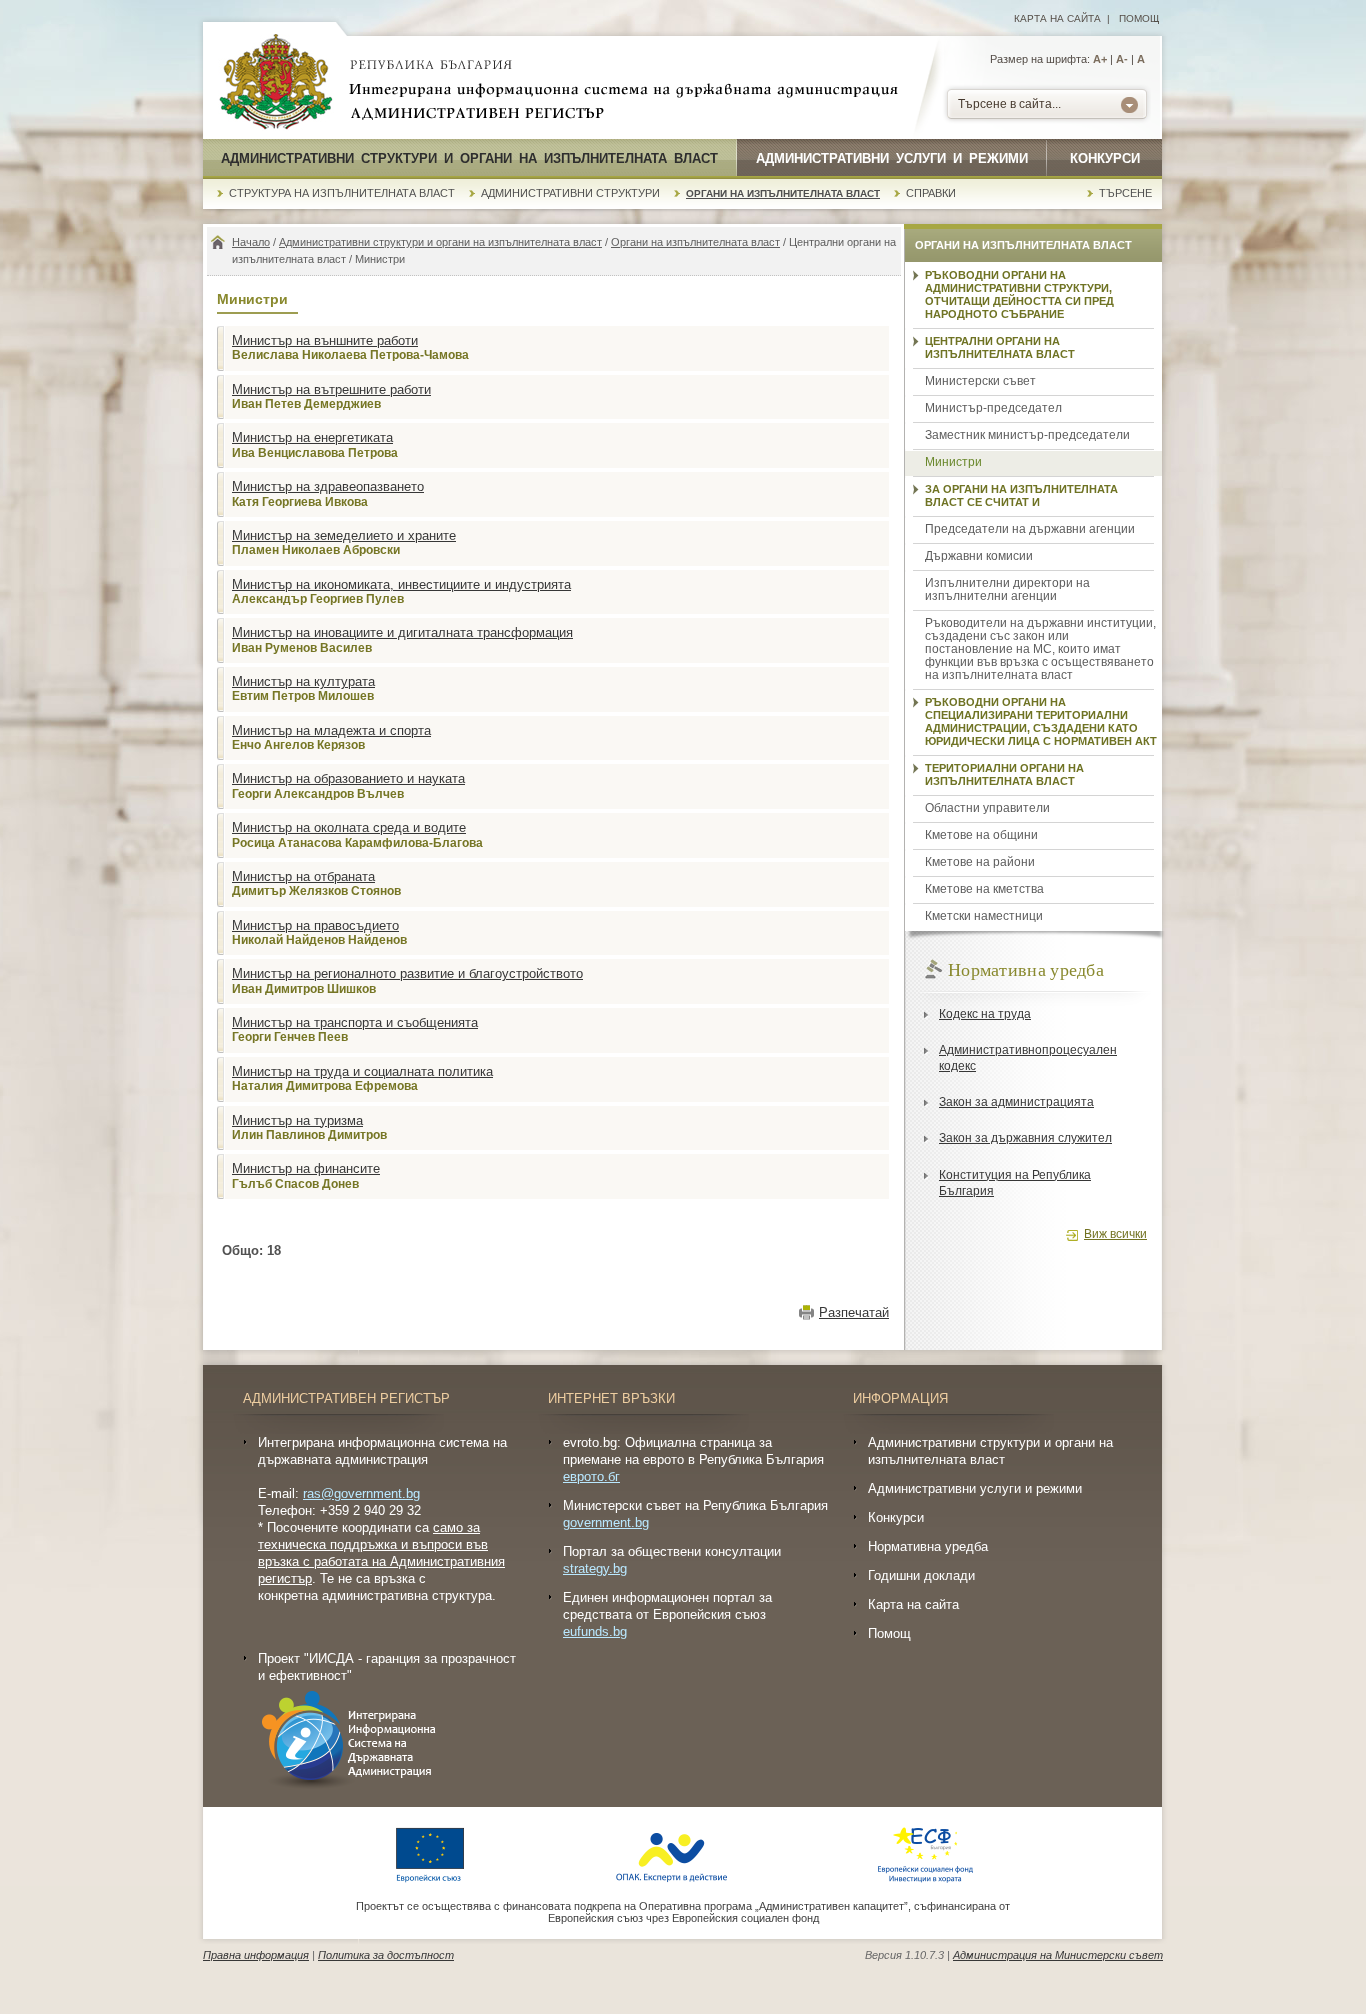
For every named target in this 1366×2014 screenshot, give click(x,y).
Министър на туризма (297, 1120)
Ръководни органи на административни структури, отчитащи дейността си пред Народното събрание (1019, 294)
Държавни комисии (979, 556)
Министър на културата (303, 681)
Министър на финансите (306, 1168)
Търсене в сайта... (1009, 104)
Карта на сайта (1057, 18)
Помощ (1139, 18)
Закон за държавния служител (1025, 1138)
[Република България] (276, 83)
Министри (953, 462)
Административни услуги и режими (892, 158)
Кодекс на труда (985, 1014)
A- (1122, 59)
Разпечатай (854, 1312)
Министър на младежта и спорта (331, 730)
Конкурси (1105, 158)
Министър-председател (993, 408)
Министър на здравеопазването (328, 486)
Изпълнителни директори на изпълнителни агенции (1007, 589)
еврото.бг (591, 1476)
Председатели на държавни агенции (1030, 529)
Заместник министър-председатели (1027, 435)
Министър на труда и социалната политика (362, 1071)
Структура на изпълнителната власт (342, 193)
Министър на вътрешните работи (331, 389)
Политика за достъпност (386, 1955)
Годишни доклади (921, 1575)
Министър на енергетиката (312, 437)
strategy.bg (595, 1568)
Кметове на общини (981, 835)
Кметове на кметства (984, 889)
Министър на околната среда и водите (349, 827)
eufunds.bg (595, 1631)
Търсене (1125, 193)
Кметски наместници (984, 916)
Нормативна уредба (928, 1546)
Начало (251, 242)
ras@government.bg (361, 1493)
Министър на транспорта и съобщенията (355, 1022)
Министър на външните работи (325, 340)
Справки (931, 193)
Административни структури (570, 193)
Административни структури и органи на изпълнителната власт (469, 158)
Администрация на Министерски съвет (1058, 1955)
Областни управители (987, 808)
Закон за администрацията (1016, 1102)
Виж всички (1115, 1234)
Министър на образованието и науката (348, 778)
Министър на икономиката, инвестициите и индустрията (401, 584)
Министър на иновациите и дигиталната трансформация (402, 632)
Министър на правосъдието (315, 925)
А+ (1100, 59)
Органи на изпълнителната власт (783, 193)
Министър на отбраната (303, 876)
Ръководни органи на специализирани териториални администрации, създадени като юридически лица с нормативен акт (1041, 721)
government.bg (606, 1522)
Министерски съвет (980, 381)
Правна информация (256, 1955)
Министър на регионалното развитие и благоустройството (407, 973)
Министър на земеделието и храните (344, 535)
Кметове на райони (980, 862)
